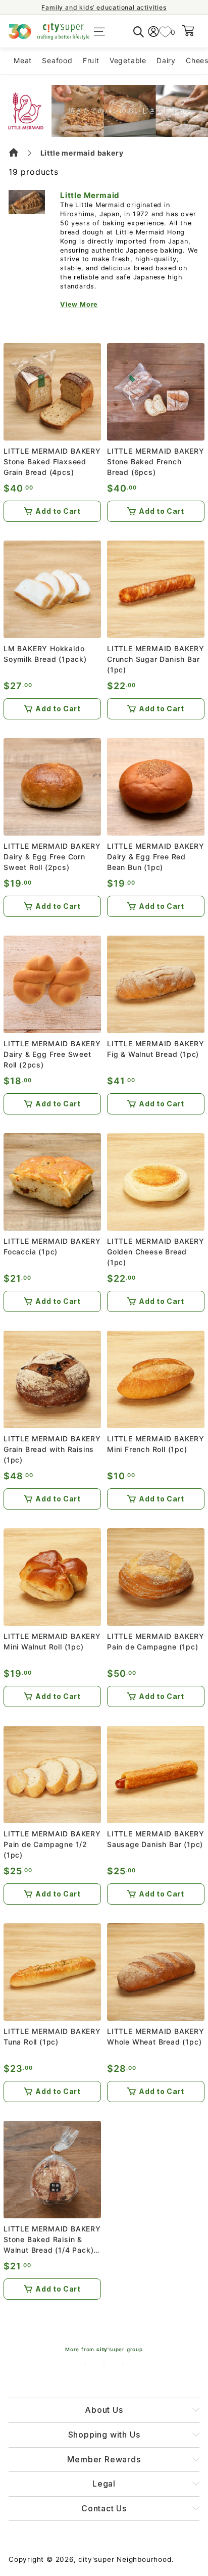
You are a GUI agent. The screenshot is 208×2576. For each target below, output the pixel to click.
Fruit (91, 60)
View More (79, 304)
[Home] (15, 154)
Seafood (57, 60)
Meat (23, 60)
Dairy (166, 60)
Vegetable (128, 60)
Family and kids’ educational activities (104, 7)
